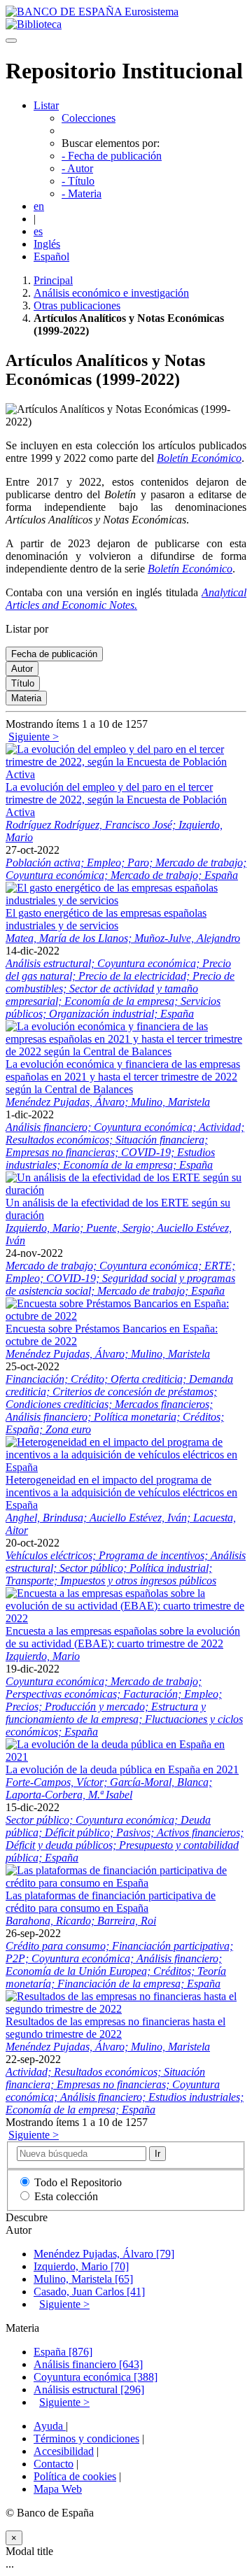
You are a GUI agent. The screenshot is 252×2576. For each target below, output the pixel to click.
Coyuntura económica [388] (96, 2377)
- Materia (82, 193)
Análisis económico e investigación (111, 293)
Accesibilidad (64, 2451)
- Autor (77, 168)
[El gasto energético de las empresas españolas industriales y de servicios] (126, 900)
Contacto (54, 2464)
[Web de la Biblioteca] (34, 24)
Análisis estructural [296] (89, 2390)
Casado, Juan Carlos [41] (89, 2292)
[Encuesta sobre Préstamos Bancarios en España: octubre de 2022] (126, 1316)
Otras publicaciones (77, 305)
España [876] (63, 2352)
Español (51, 256)
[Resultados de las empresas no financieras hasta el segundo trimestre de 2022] (126, 2009)
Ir (157, 2154)
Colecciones (89, 118)
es (38, 231)
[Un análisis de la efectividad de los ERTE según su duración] (126, 1190)
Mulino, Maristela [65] (83, 2279)
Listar (46, 105)
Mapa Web (58, 2489)
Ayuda (50, 2426)
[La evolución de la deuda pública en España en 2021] (126, 1757)
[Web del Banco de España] (92, 12)
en (39, 206)
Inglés (47, 244)
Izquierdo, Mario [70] (81, 2266)
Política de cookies (75, 2476)
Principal (53, 280)
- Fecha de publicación (112, 156)
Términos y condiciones (86, 2438)
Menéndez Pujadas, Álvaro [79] (104, 2254)
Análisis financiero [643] (88, 2364)
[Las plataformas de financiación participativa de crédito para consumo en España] (126, 1883)
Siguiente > (34, 737)
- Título (78, 181)
